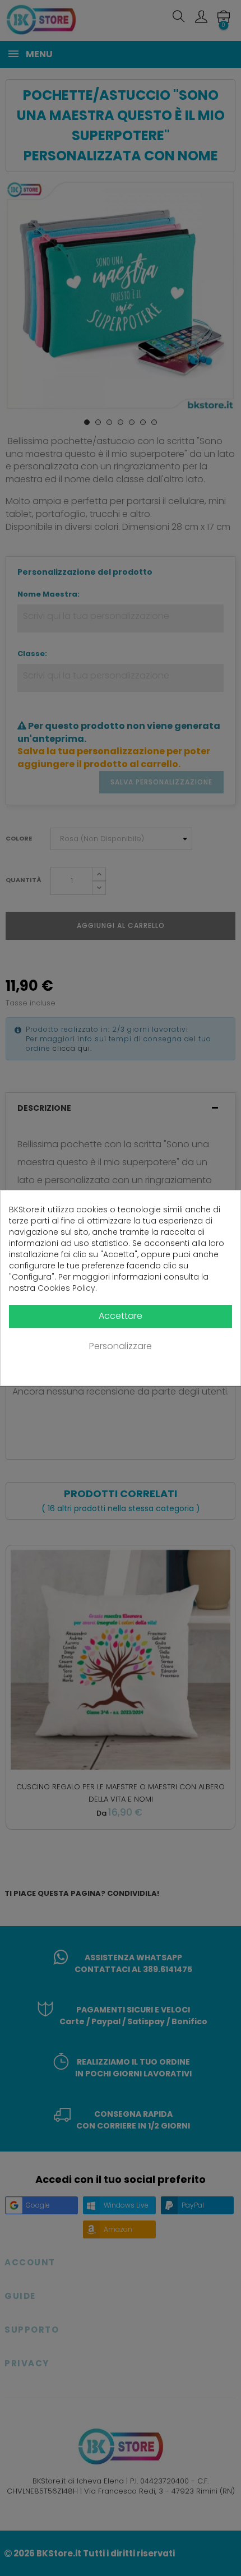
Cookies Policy (66, 1288)
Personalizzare (121, 1346)
